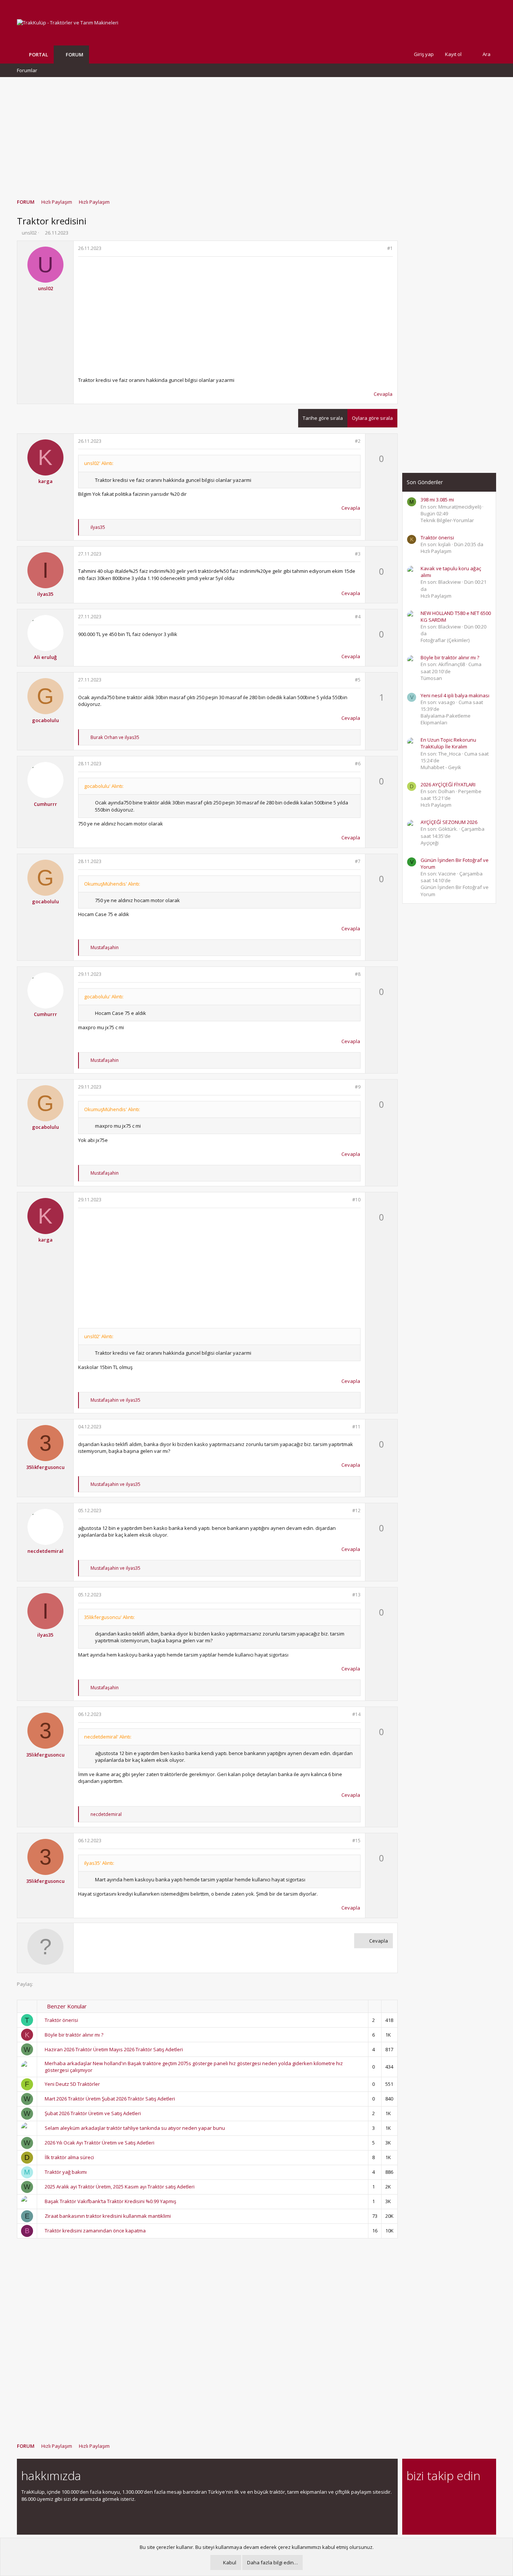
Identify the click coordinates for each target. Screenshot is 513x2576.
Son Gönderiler (425, 482)
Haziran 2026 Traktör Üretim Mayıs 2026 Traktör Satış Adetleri (114, 2049)
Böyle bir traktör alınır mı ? (74, 2035)
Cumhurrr (45, 804)
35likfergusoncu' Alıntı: (109, 1617)
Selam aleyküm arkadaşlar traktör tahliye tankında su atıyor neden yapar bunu (135, 2128)
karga (45, 481)
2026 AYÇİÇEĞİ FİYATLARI (448, 784)
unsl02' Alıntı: (99, 463)
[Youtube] (411, 2512)
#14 (356, 1714)
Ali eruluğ (45, 657)
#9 (358, 1087)
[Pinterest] (450, 2496)
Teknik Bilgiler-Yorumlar (447, 520)
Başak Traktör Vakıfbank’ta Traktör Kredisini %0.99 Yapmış (110, 2201)
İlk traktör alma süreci (69, 2157)
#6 (358, 764)
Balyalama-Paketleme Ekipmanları (446, 719)
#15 (356, 1841)
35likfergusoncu (45, 1467)
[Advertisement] (256, 134)
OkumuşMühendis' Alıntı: (112, 884)
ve (115, 737)
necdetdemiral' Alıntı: (108, 1737)
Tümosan (431, 678)
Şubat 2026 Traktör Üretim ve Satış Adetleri (93, 2113)
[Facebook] (411, 2496)
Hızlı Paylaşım (436, 551)
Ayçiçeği (430, 843)
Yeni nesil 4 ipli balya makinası (455, 695)
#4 (358, 617)
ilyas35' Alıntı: (99, 1863)
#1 (390, 248)
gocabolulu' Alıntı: (104, 786)
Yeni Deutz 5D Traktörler (72, 2084)
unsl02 (29, 233)
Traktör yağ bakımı (66, 2172)
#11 (356, 1427)
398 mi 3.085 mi (437, 500)
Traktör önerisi (61, 2020)
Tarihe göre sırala (323, 418)
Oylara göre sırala (372, 418)
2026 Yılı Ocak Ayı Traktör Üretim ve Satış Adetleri (100, 2143)
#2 (358, 441)
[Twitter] (477, 2496)
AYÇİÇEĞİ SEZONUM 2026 (449, 822)
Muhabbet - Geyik (441, 767)
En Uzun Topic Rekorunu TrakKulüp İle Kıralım (448, 743)
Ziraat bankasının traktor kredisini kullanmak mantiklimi (108, 2216)
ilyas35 (45, 594)
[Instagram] (424, 2496)
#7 (358, 861)
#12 (356, 1511)
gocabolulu (45, 720)
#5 (358, 680)
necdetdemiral (45, 1551)
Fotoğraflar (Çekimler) (445, 640)
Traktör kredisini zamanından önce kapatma (95, 2231)
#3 (358, 554)
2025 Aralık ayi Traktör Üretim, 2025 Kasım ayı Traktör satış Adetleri (120, 2187)
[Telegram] (464, 2496)
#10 (356, 1200)
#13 (356, 1595)
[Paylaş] (380, 249)
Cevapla (383, 394)
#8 (358, 974)
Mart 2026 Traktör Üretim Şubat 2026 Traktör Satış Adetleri (110, 2099)
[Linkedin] (437, 2496)
